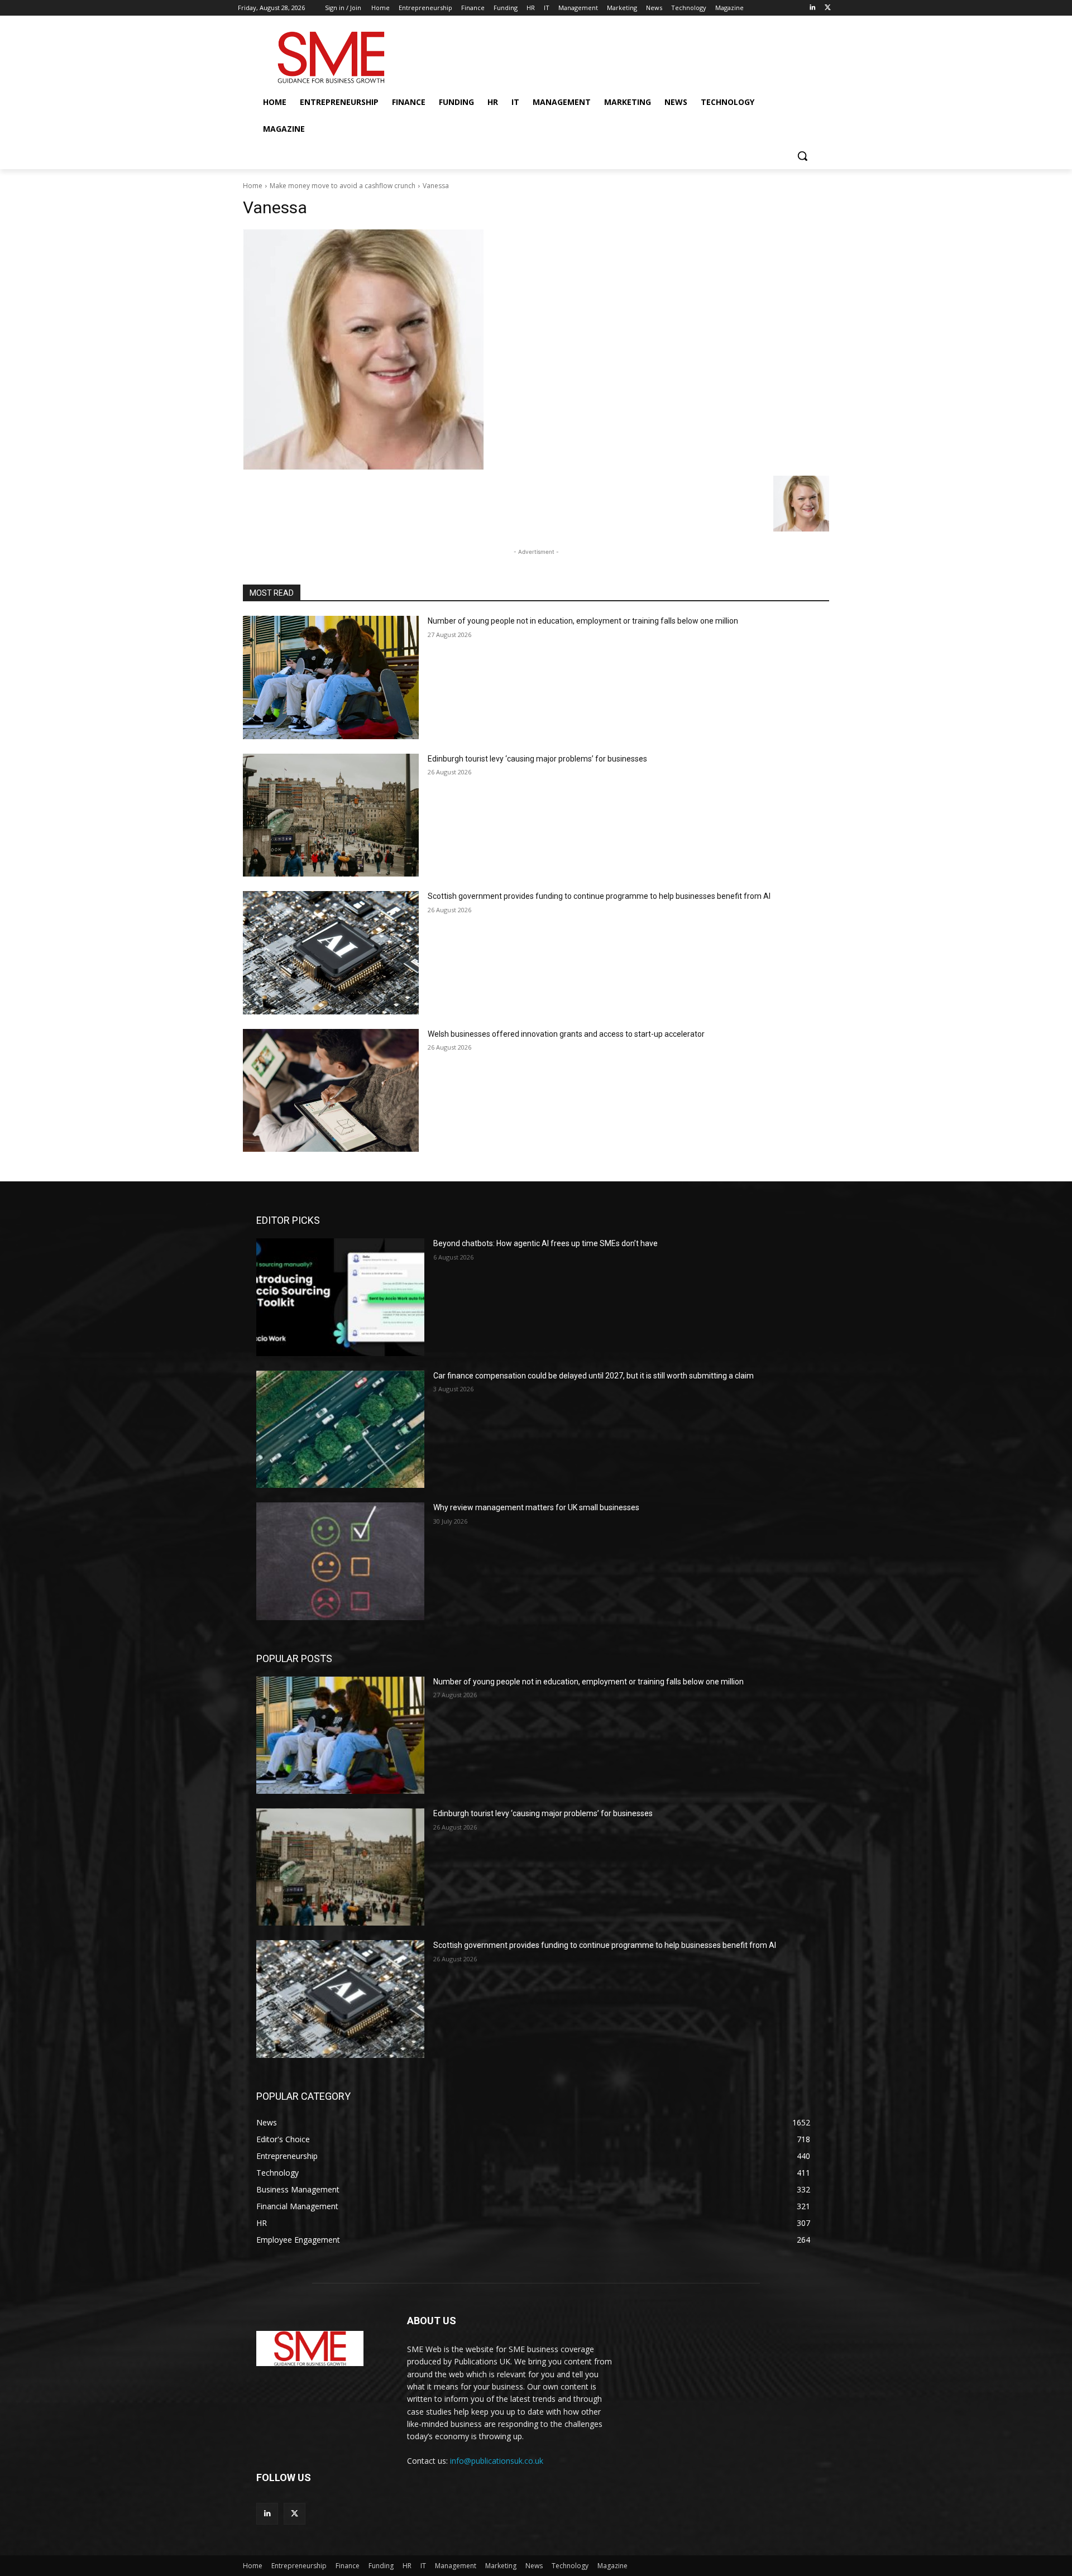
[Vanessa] (536, 349)
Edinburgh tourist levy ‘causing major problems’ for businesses (537, 759)
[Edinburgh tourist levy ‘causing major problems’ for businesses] (331, 815)
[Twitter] (828, 8)
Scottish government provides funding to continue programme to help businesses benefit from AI (599, 896)
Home (253, 186)
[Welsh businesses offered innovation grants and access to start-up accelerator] (331, 1091)
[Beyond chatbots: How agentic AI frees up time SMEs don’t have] (340, 1297)
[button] (802, 156)
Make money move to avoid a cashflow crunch (343, 186)
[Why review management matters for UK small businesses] (340, 1561)
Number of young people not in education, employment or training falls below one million (583, 621)
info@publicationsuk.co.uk (497, 2461)
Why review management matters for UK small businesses (536, 1507)
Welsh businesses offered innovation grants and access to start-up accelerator (566, 1034)
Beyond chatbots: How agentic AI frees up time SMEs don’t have (545, 1243)
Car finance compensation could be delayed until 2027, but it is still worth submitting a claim (594, 1376)
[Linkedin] (812, 8)
